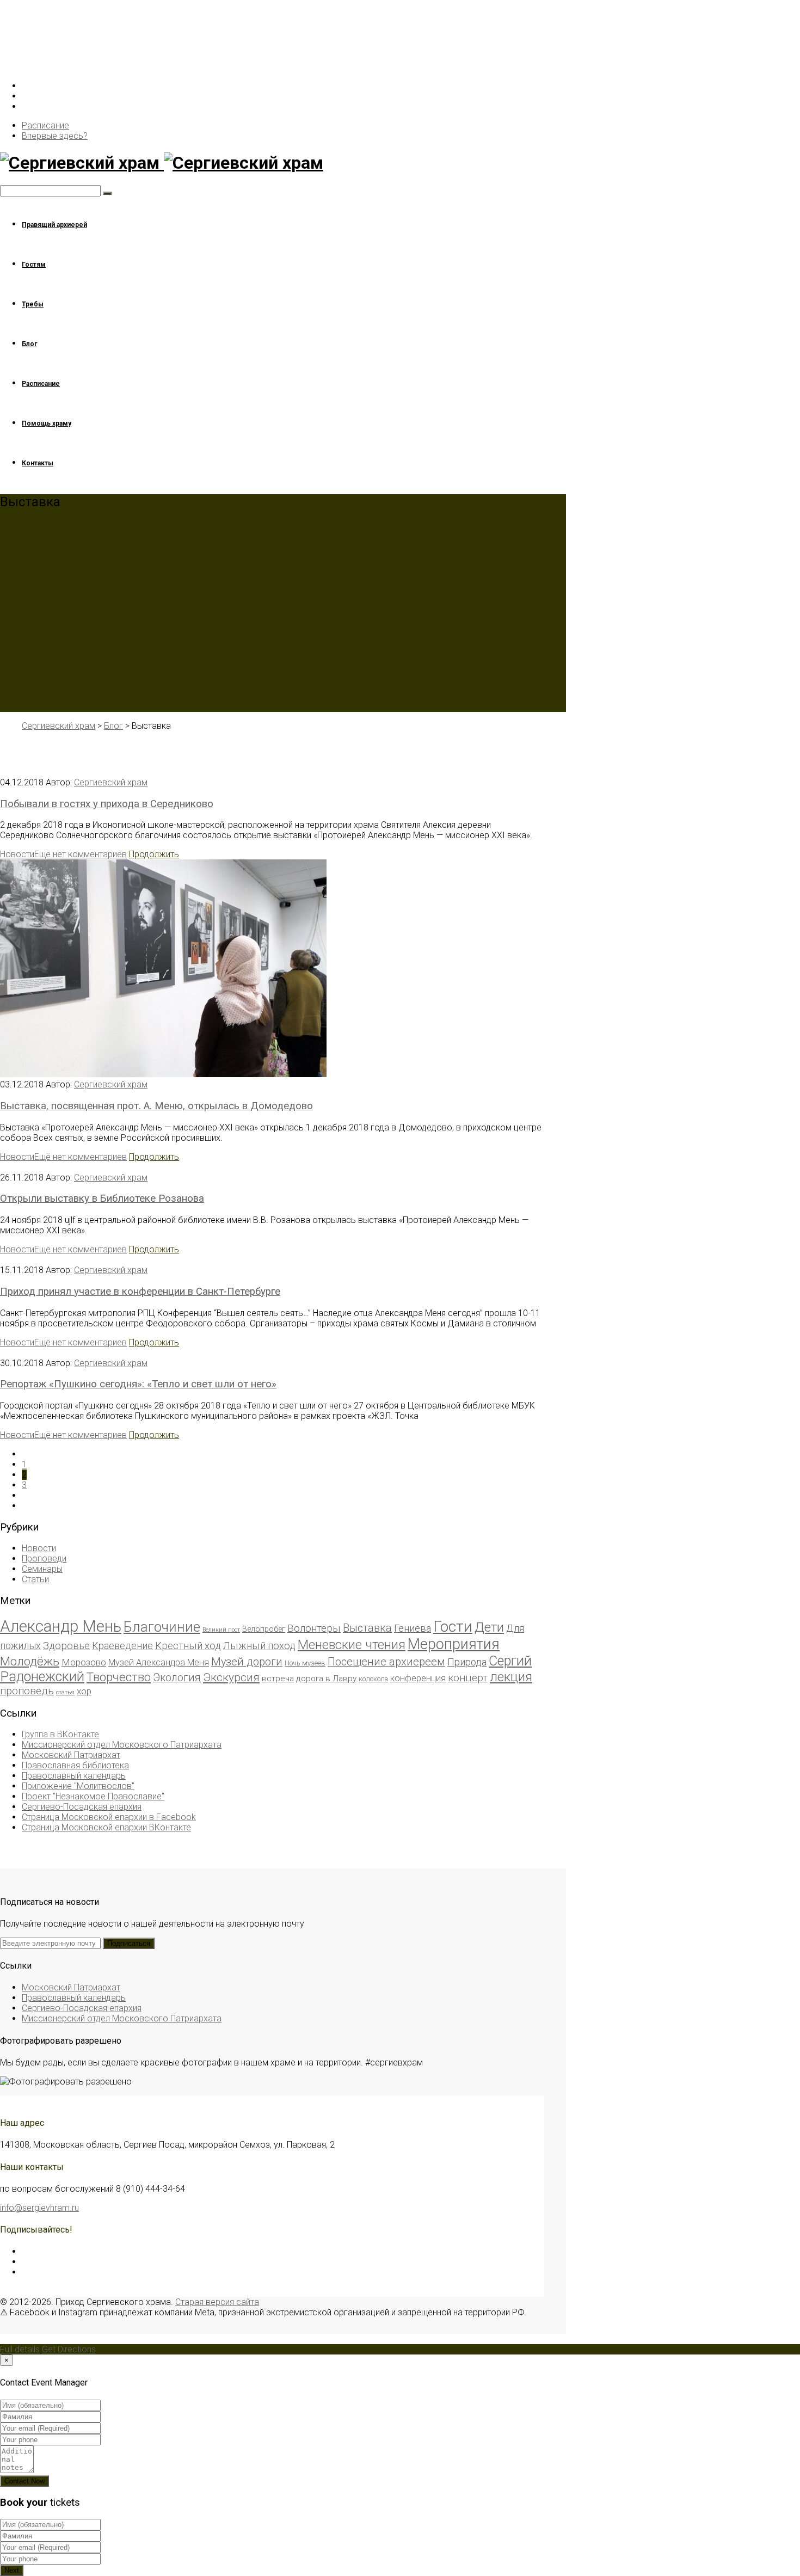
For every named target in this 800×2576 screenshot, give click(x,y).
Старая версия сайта (217, 2302)
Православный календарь (74, 1776)
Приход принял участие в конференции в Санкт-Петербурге (140, 1292)
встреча (278, 1679)
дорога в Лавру (326, 1679)
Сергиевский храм (111, 782)
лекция (511, 1677)
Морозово (84, 1662)
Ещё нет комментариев (81, 854)
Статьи (35, 1579)
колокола (373, 1679)
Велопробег (264, 1629)
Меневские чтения (352, 1645)
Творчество (119, 1677)
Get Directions (69, 2349)
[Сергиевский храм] (272, 163)
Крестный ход (188, 1646)
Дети (489, 1627)
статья (65, 1692)
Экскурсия (231, 1677)
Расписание (45, 125)
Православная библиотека (75, 1765)
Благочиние (162, 1627)
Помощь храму (47, 423)
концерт (468, 1678)
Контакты (38, 463)
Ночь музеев (305, 1663)
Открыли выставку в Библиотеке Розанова (102, 1198)
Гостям (34, 265)
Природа (467, 1662)
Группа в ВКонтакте (60, 1734)
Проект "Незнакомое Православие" (93, 1796)
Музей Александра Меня (159, 1662)
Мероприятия (454, 1644)
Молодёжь (30, 1661)
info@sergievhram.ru (39, 2208)
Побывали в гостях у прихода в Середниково (107, 804)
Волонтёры (314, 1628)
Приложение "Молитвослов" (78, 1786)
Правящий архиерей (54, 225)
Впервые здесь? (55, 136)
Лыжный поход (259, 1646)
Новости (17, 854)
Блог (29, 344)
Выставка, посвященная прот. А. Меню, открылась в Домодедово (156, 1106)
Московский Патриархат (71, 1755)
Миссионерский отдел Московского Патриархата (122, 1745)
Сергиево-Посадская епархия (82, 1807)
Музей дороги (247, 1662)
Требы (33, 304)
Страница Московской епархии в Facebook (109, 1817)
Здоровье (66, 1646)
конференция (418, 1678)
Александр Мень (61, 1626)
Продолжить (154, 854)
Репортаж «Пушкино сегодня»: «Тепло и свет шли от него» (138, 1384)
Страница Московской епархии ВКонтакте (106, 1827)
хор (84, 1691)
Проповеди (44, 1558)
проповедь (27, 1691)
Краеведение (122, 1646)
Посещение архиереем (386, 1662)
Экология (177, 1678)
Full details (20, 2349)
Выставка (367, 1628)
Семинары (42, 1569)
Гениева (413, 1628)
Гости (453, 1627)
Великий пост (221, 1630)
